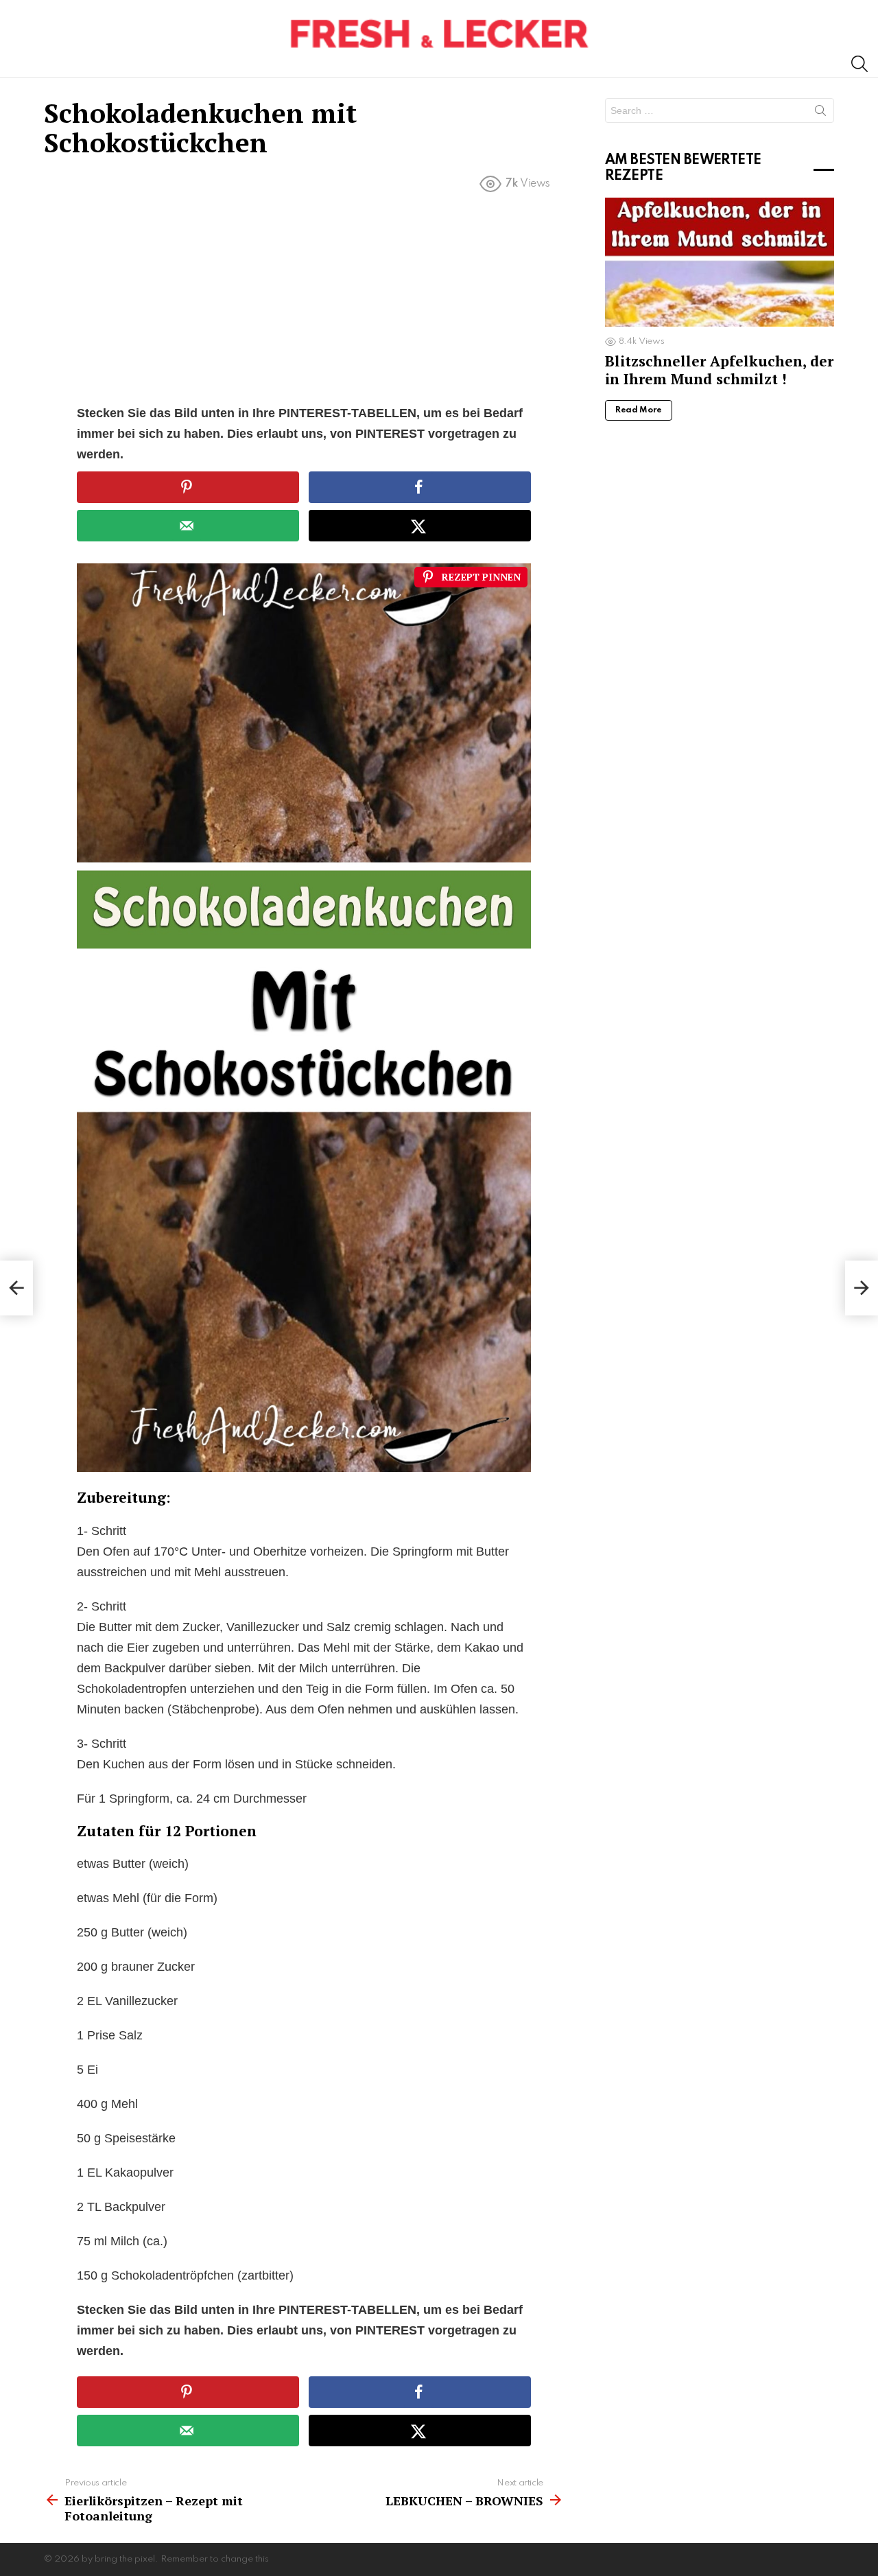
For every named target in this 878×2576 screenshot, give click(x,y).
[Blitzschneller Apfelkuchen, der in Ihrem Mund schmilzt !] (720, 262)
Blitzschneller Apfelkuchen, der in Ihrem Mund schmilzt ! (719, 370)
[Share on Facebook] (420, 487)
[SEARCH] (859, 64)
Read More (639, 410)
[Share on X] (420, 526)
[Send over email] (188, 526)
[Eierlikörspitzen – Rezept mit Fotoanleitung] (16, 1288)
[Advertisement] (304, 301)
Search (820, 113)
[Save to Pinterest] (188, 487)
